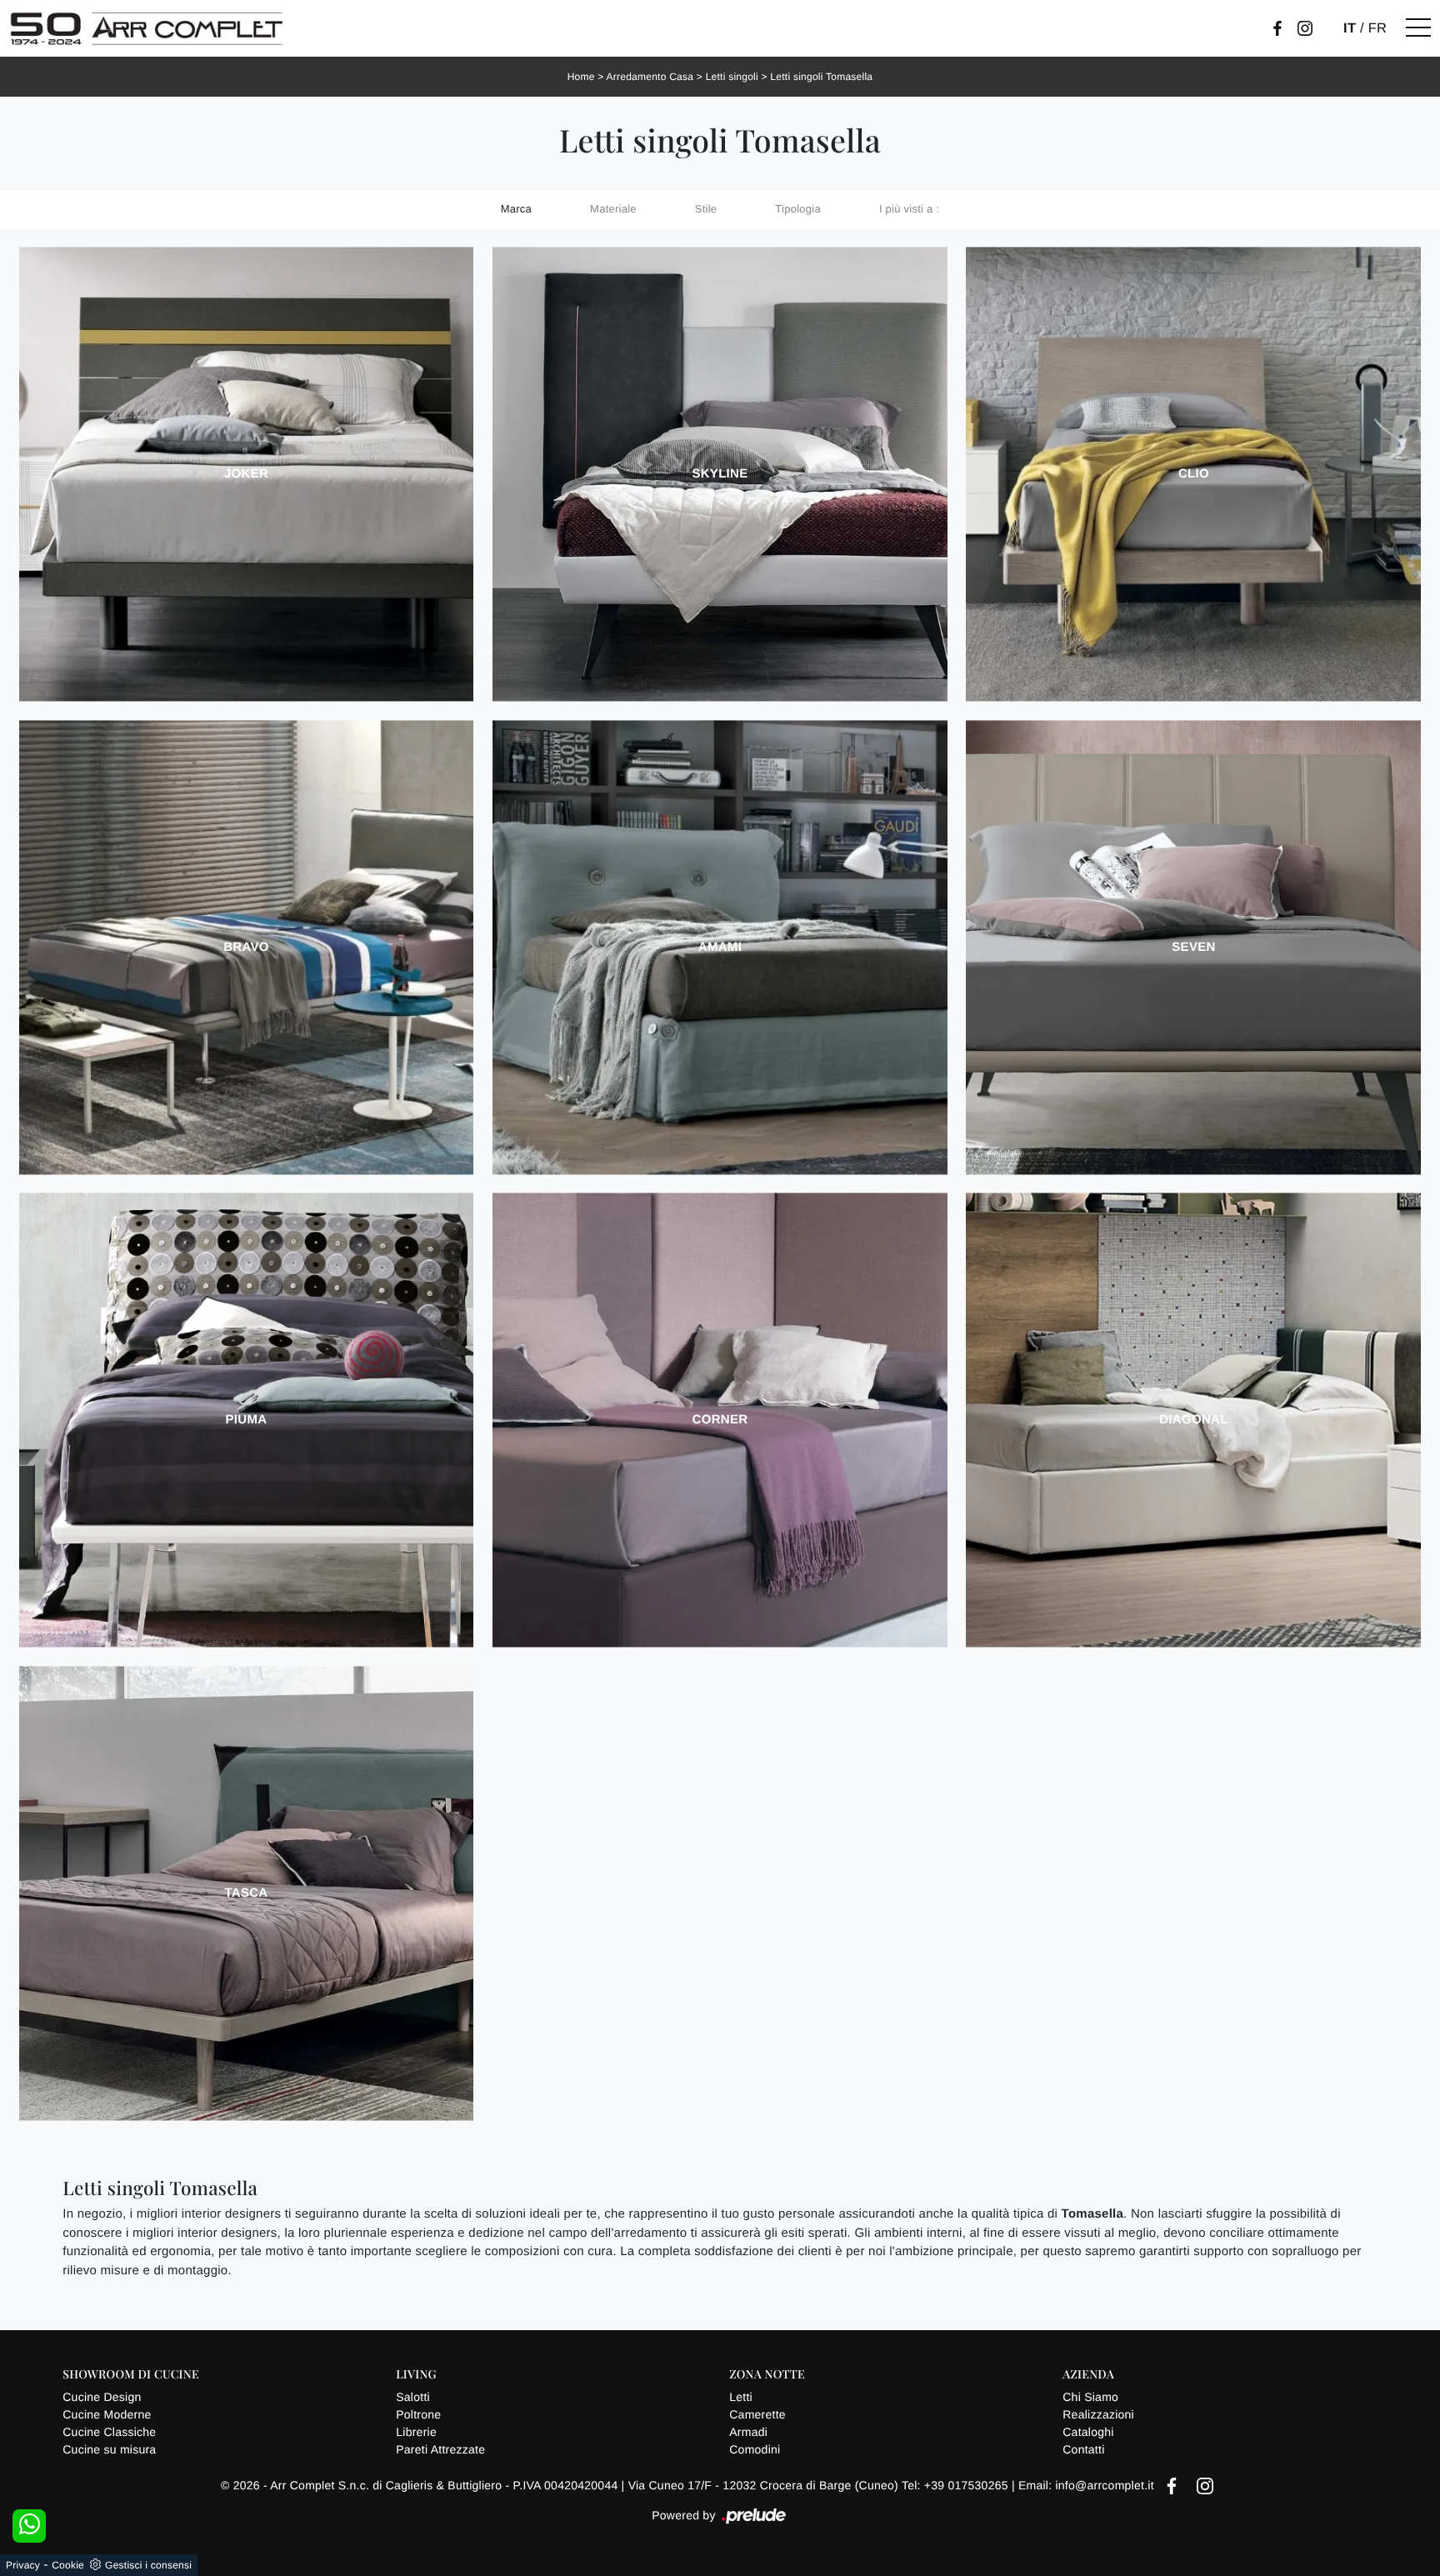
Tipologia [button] (798, 209)
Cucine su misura (109, 2449)
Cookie (68, 2565)
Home (581, 77)
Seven (1193, 947)
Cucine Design (102, 2397)
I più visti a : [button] (909, 209)
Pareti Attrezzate (440, 2449)
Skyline (720, 474)
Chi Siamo (1090, 2397)
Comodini (755, 2449)
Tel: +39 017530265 (957, 2485)
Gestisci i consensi (148, 2565)
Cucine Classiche (109, 2432)
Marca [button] (516, 209)
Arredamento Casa (650, 77)
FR (1378, 28)
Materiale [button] (613, 209)
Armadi (748, 2432)
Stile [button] (706, 209)
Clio (1194, 474)
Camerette (757, 2414)
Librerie (416, 2432)
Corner (720, 1420)
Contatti (1083, 2449)
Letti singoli (732, 77)
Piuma (247, 1420)
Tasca (246, 1893)
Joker (246, 474)
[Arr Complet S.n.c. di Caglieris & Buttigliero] (147, 28)
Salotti (413, 2397)
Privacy (23, 2565)
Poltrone (418, 2414)
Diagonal (1193, 1420)
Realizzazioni (1098, 2414)
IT (1350, 28)
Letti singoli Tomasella (821, 77)
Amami (720, 947)
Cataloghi (1088, 2432)
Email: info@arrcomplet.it (1088, 2485)
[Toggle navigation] (1418, 28)
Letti (741, 2397)
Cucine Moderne (107, 2414)
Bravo (246, 947)
